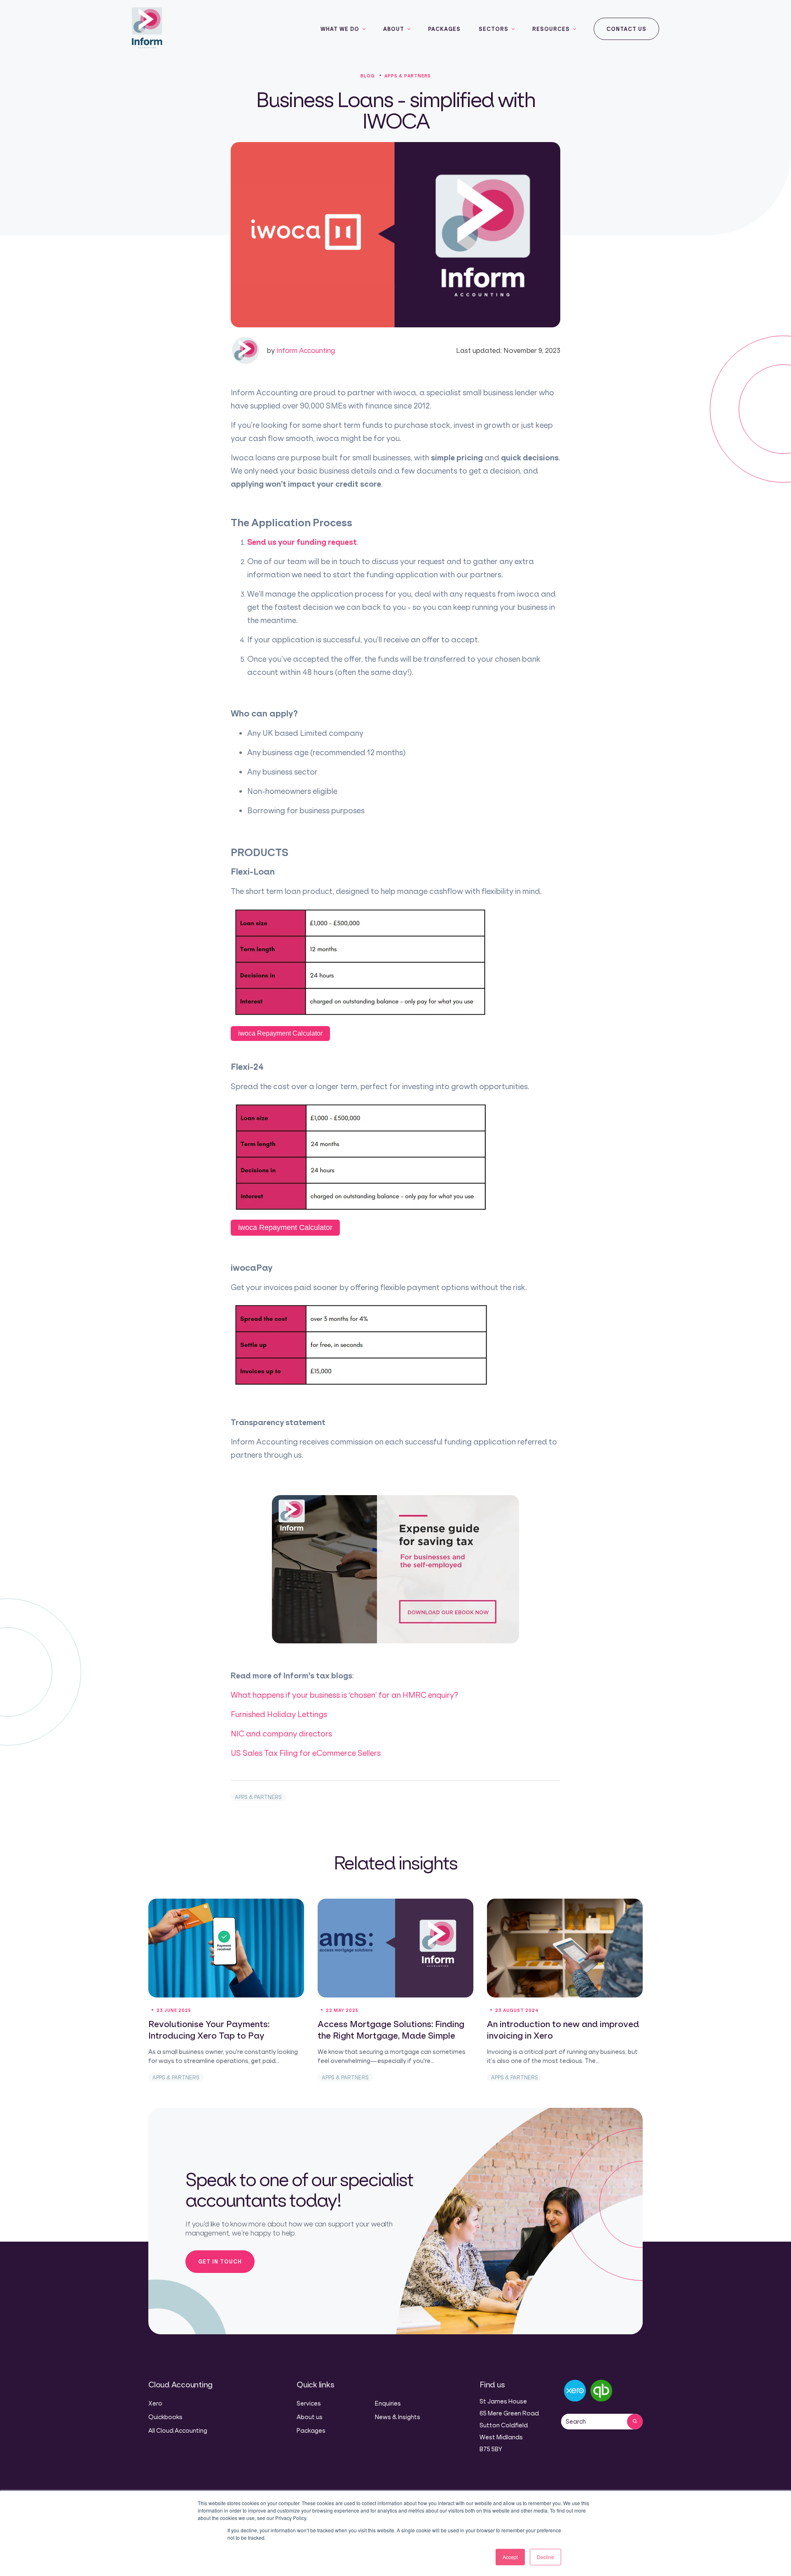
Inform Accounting (301, 350)
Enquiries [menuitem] (388, 2403)
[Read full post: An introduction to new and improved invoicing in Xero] (565, 1948)
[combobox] (594, 2422)
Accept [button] (510, 2557)
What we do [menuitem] (340, 29)
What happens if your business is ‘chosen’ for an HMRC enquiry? (344, 1695)
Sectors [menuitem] (494, 29)
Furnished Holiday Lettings (279, 1714)
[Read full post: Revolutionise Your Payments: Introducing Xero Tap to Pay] (226, 1948)
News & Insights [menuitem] (398, 2417)
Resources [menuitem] (551, 29)
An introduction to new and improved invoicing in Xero (563, 2030)
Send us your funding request (302, 542)
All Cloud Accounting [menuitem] (178, 2430)
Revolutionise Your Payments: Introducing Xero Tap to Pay (209, 2030)
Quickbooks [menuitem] (165, 2417)
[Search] (635, 2422)
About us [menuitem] (310, 2417)
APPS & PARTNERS (258, 1797)
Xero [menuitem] (155, 2403)
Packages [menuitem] (444, 29)
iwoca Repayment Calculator (280, 1033)
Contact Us (626, 29)
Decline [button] (545, 2557)
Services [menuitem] (309, 2403)
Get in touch (220, 2261)
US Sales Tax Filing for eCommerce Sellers (306, 1753)
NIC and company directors (281, 1734)
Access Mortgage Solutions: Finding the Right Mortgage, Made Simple (391, 2030)
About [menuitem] (394, 29)
